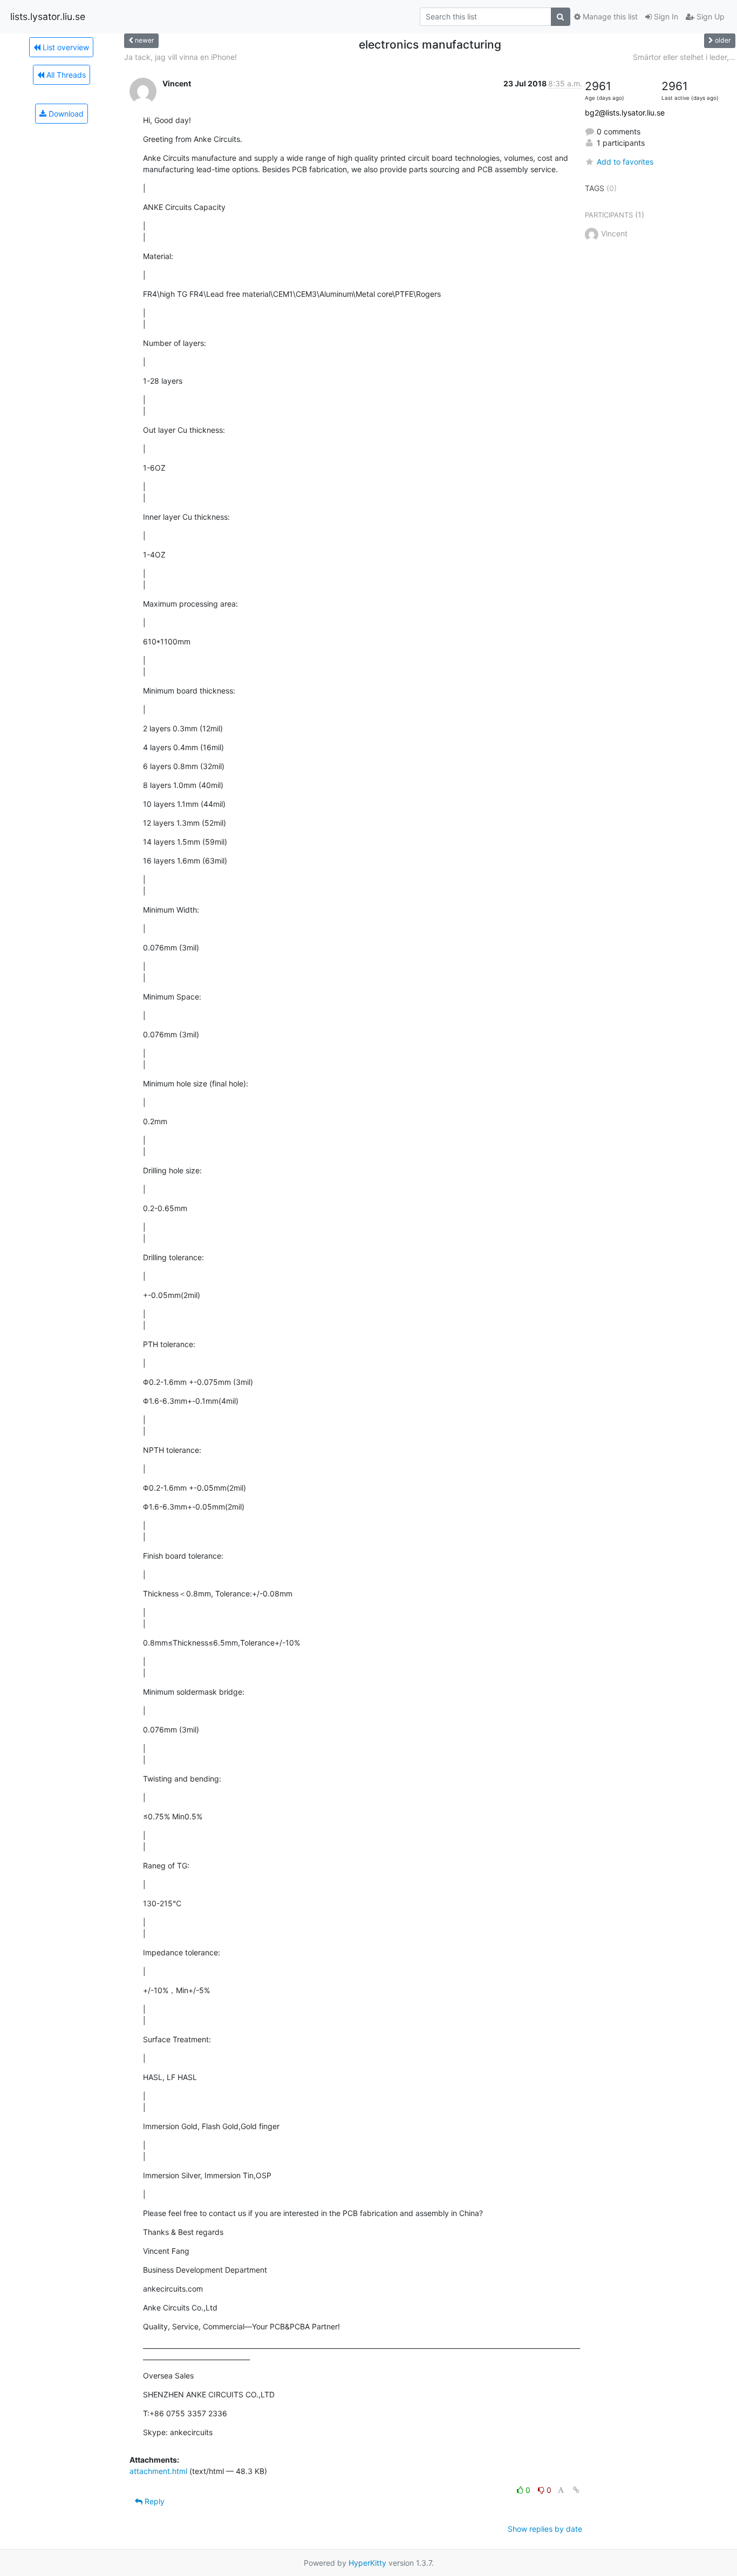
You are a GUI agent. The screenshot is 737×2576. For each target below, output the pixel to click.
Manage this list (609, 16)
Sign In (665, 16)
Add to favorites (625, 162)
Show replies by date (545, 2529)
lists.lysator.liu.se (48, 16)
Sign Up (709, 16)
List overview (65, 47)
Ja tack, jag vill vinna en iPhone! (180, 57)
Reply (153, 2501)
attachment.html (158, 2471)
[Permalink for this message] (576, 2490)
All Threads (65, 75)
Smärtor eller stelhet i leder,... (684, 57)
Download (65, 114)
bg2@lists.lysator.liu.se (625, 113)
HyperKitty (367, 2563)
